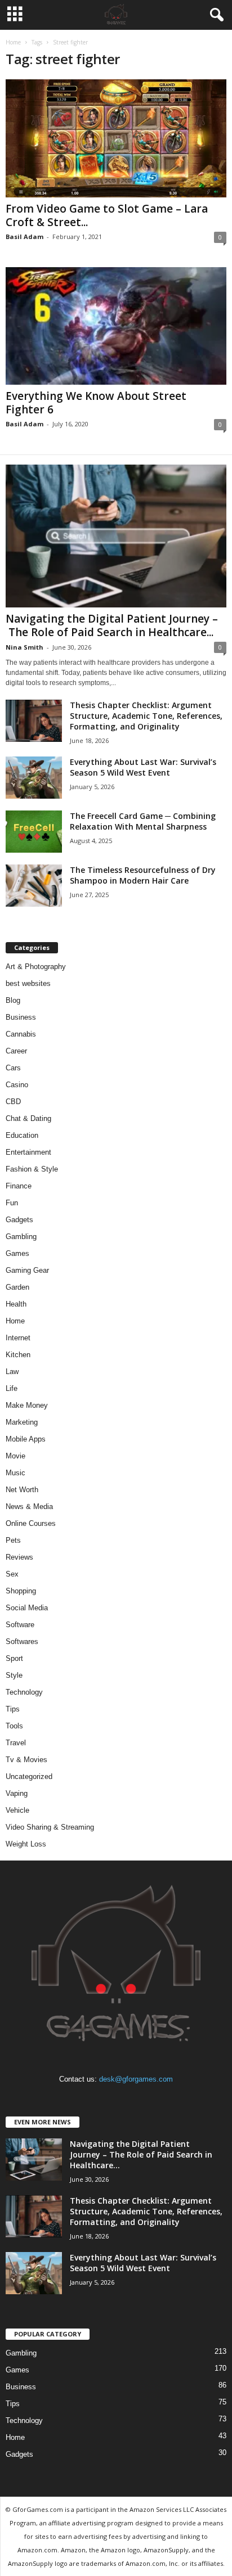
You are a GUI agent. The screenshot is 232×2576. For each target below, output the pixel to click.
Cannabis (21, 1034)
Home (13, 42)
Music (15, 1473)
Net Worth (22, 1490)
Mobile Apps (26, 1439)
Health (16, 1304)
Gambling (21, 1237)
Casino (17, 1085)
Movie (15, 1456)
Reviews (19, 1557)
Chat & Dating (28, 1118)
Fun (12, 1203)
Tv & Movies (26, 1760)
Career (16, 1051)
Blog (13, 1000)
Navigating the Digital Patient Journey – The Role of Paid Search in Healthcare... (112, 625)
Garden (17, 1287)
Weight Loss (26, 1844)
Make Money (27, 1405)
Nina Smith (24, 647)
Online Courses (31, 1523)
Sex (12, 1574)
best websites (28, 983)
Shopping (21, 1591)
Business (21, 1017)
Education (22, 1135)
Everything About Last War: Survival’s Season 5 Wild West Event (143, 767)
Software (20, 1625)
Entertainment (28, 1152)
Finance (19, 1186)
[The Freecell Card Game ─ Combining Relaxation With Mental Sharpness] (34, 832)
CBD (13, 1102)
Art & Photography (36, 967)
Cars (13, 1068)
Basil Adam (24, 237)
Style (14, 1675)
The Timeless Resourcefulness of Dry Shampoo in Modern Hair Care (143, 875)
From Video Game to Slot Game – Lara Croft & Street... (107, 215)
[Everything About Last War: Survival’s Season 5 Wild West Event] (34, 778)
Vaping (17, 1793)
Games (17, 1253)
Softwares (22, 1641)
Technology (24, 1692)
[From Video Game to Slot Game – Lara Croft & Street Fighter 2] (116, 138)
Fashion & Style (32, 1169)
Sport (14, 1658)
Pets (13, 1540)
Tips (13, 1709)
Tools (14, 1726)
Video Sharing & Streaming (50, 1827)
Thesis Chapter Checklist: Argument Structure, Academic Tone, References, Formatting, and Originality (146, 716)
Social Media (27, 1608)
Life (12, 1388)
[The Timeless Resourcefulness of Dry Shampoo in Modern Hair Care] (34, 886)
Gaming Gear (27, 1270)
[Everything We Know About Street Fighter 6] (116, 326)
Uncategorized (29, 1776)
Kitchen (18, 1355)
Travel (16, 1743)
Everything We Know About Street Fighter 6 (96, 403)
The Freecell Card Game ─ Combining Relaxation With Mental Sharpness (143, 821)
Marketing (22, 1422)
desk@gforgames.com (136, 2079)
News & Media (29, 1507)
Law (12, 1372)
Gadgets (19, 1220)
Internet (18, 1338)
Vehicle (17, 1810)
